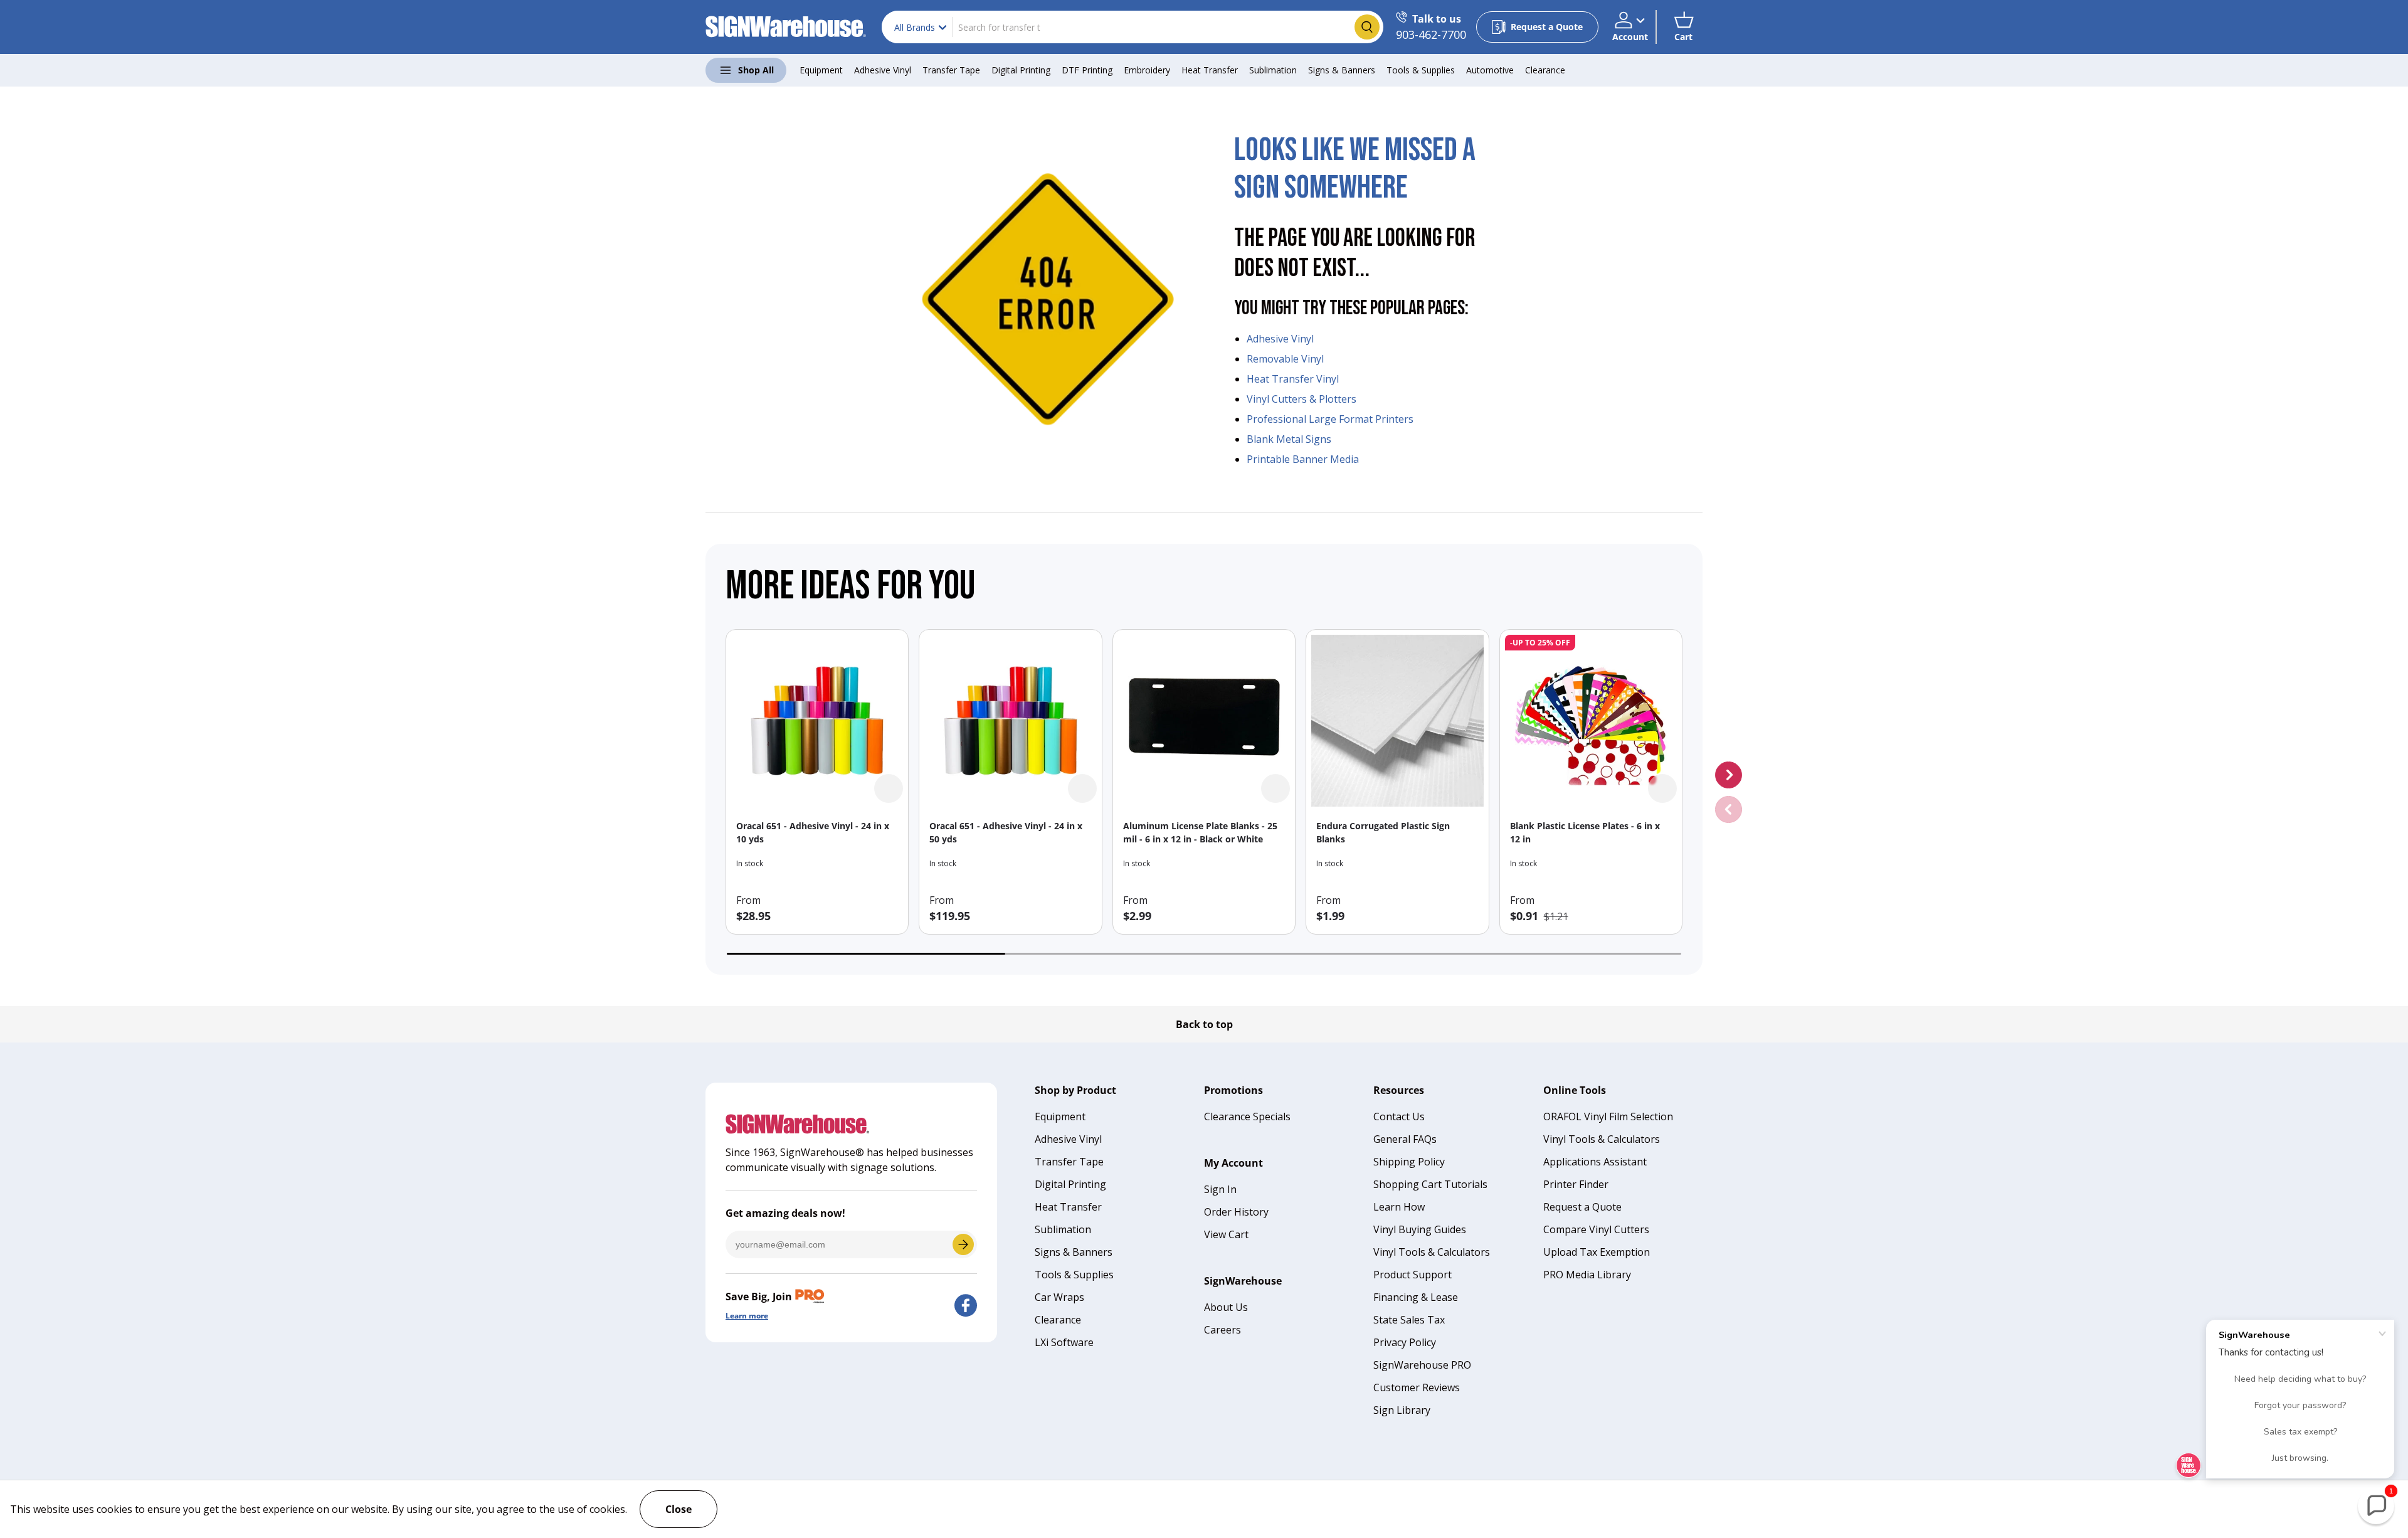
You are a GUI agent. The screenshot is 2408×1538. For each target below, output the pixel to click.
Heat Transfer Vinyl (1293, 379)
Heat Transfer (1210, 70)
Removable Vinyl (1285, 359)
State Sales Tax (1409, 1320)
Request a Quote (1582, 1207)
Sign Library (1402, 1410)
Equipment (821, 70)
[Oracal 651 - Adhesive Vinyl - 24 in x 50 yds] (1010, 721)
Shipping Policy (1409, 1162)
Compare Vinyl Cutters (1596, 1229)
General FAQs (1405, 1139)
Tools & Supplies (1421, 70)
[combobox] (1133, 27)
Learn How (1399, 1207)
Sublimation (1273, 70)
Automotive (1490, 70)
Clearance (1545, 70)
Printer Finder (1576, 1184)
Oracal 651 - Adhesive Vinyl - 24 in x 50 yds (1006, 832)
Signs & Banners (1342, 70)
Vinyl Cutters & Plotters (1302, 399)
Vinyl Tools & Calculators (1432, 1252)
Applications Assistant (1595, 1162)
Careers (1222, 1330)
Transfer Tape (951, 70)
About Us (1226, 1307)
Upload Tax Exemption (1597, 1252)
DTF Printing (1087, 70)
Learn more (747, 1316)
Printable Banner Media (1303, 459)
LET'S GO (963, 1244)
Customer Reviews (1417, 1387)
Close (679, 1509)
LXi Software (1064, 1342)
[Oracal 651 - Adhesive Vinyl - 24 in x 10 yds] (817, 721)
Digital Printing (1021, 70)
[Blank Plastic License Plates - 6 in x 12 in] (1591, 721)
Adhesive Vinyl (883, 70)
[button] (1683, 27)
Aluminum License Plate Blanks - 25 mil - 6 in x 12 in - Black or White (1200, 832)
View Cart (1226, 1234)
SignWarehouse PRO (1422, 1365)
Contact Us (1399, 1116)
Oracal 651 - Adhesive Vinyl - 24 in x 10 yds (813, 832)
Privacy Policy (1405, 1342)
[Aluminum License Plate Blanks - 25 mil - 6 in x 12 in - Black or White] (1204, 721)
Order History (1236, 1212)
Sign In (1220, 1189)
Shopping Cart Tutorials (1430, 1184)
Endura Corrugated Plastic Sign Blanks (1383, 832)
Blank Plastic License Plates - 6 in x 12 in (1585, 832)
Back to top (1204, 1024)
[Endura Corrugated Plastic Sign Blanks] (1397, 721)
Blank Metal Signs (1289, 439)
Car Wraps (1059, 1297)
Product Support (1413, 1275)
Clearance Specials (1247, 1116)
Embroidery (1147, 70)
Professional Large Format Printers (1330, 419)
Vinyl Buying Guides (1420, 1229)
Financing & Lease (1416, 1297)
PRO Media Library (1587, 1275)
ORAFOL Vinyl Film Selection (1608, 1116)
